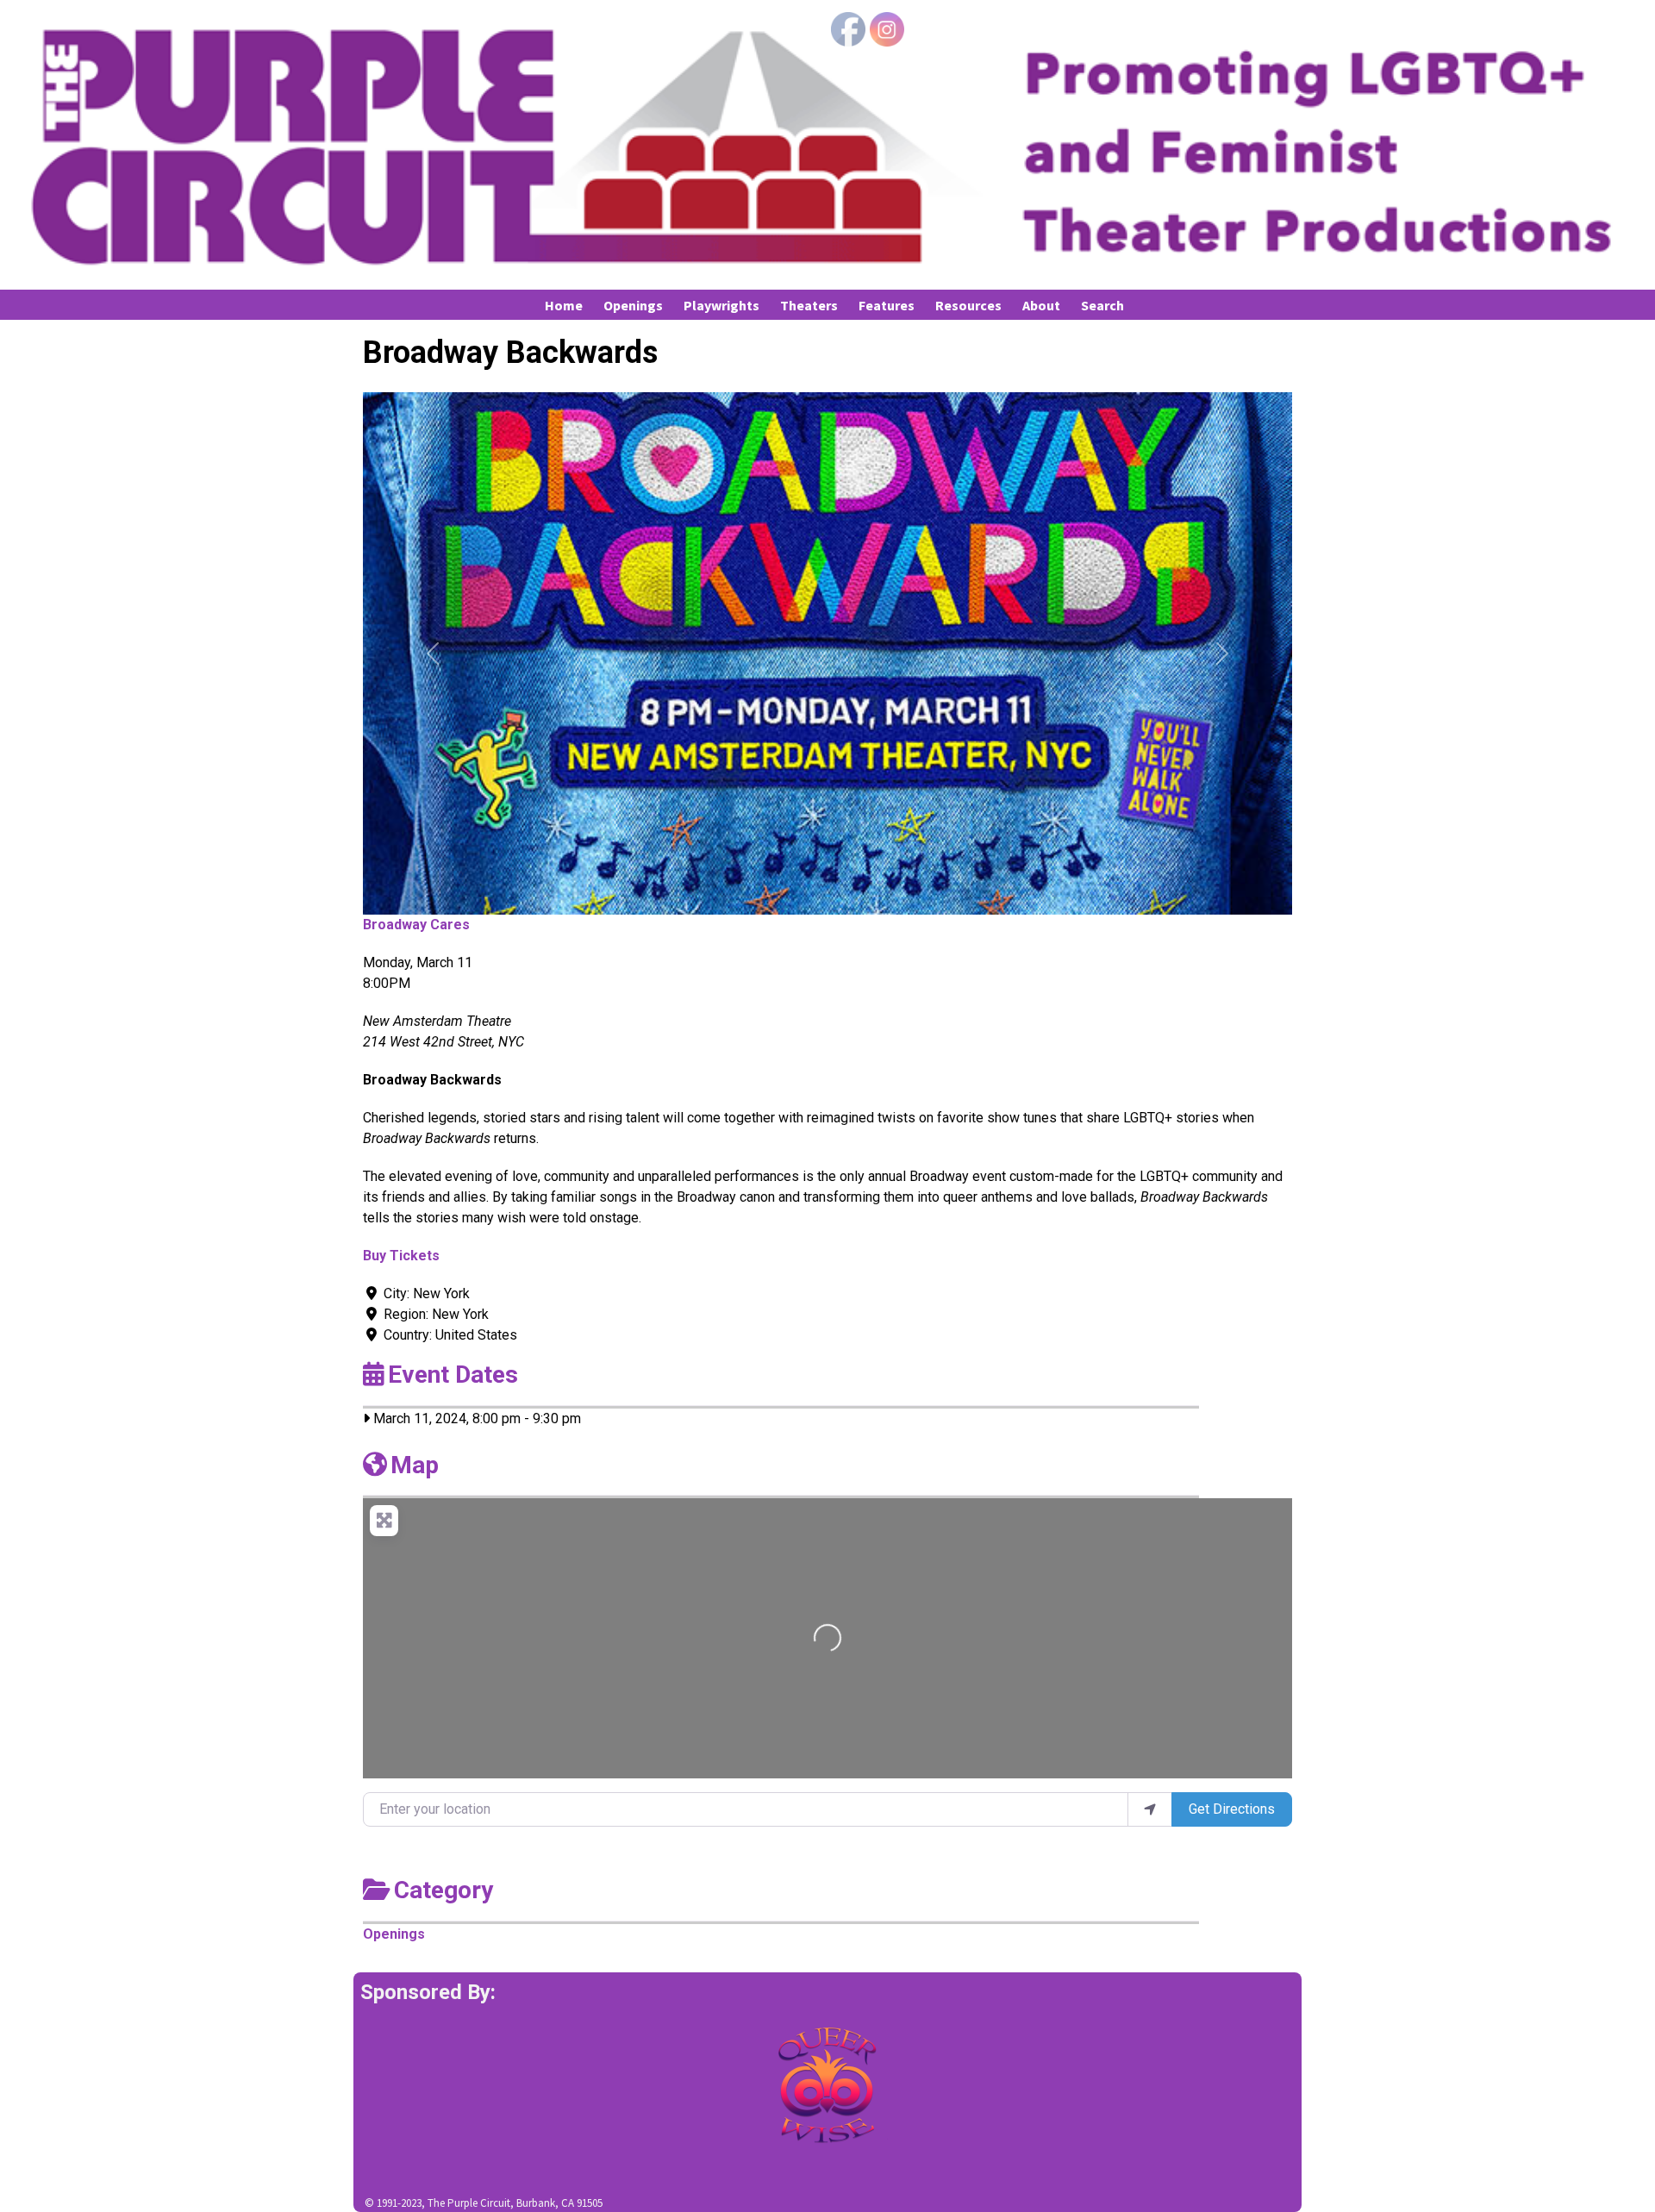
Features (887, 305)
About (1041, 305)
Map (415, 1465)
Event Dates (453, 1375)
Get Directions (1232, 1809)
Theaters (809, 305)
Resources (968, 305)
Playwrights (721, 305)
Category (443, 1890)
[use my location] (1150, 1809)
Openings (633, 305)
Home (564, 305)
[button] (433, 653)
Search (1102, 305)
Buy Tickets (401, 1256)
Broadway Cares (416, 925)
